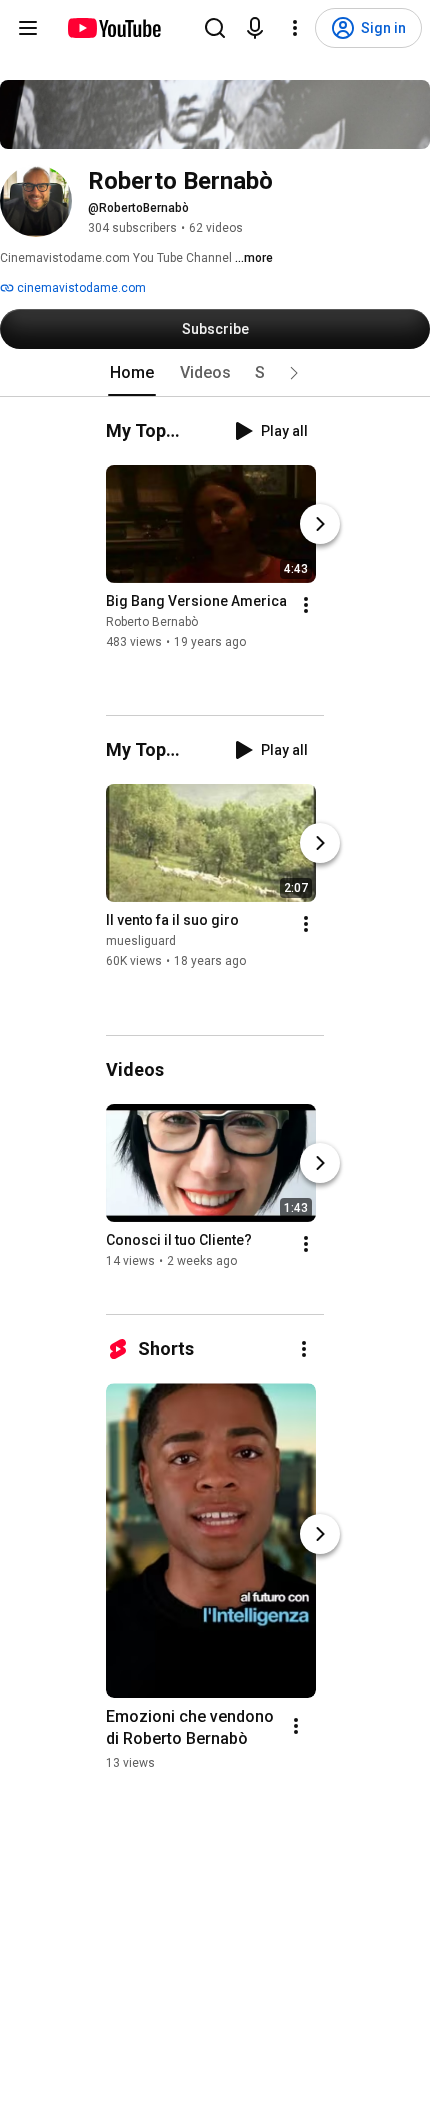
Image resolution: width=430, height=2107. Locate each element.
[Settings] (295, 28)
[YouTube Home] (113, 28)
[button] (294, 373)
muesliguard (141, 942)
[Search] (215, 28)
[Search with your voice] (255, 28)
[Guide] (28, 28)
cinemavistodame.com (80, 288)
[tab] (132, 373)
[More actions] (306, 605)
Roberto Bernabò (152, 622)
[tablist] (215, 373)
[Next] (320, 524)
